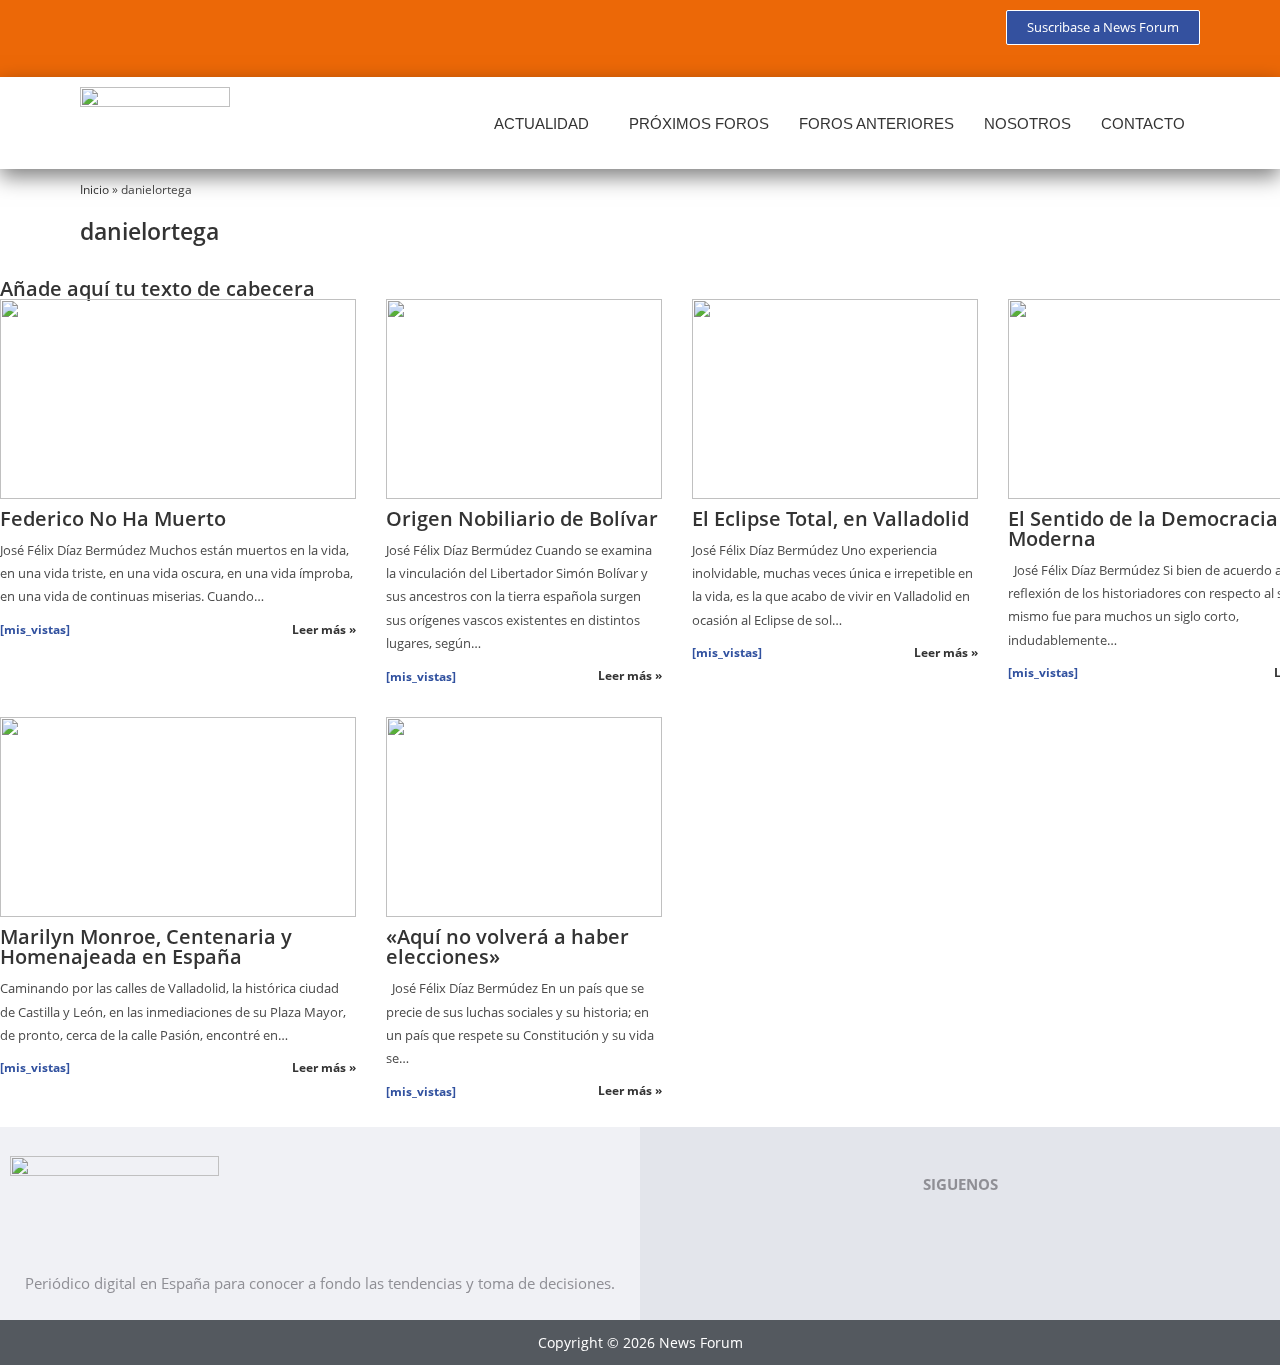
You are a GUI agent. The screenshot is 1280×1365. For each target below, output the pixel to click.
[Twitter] (164, 35)
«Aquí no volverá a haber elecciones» (507, 946)
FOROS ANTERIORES (876, 123)
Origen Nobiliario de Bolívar (522, 518)
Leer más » (324, 629)
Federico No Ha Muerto (113, 518)
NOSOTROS (1027, 123)
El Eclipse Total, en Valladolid (830, 518)
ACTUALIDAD (541, 123)
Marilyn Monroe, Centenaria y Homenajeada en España (146, 946)
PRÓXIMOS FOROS (699, 123)
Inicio (94, 189)
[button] (546, 123)
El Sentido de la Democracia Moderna (1143, 528)
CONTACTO (1143, 123)
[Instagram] (282, 35)
